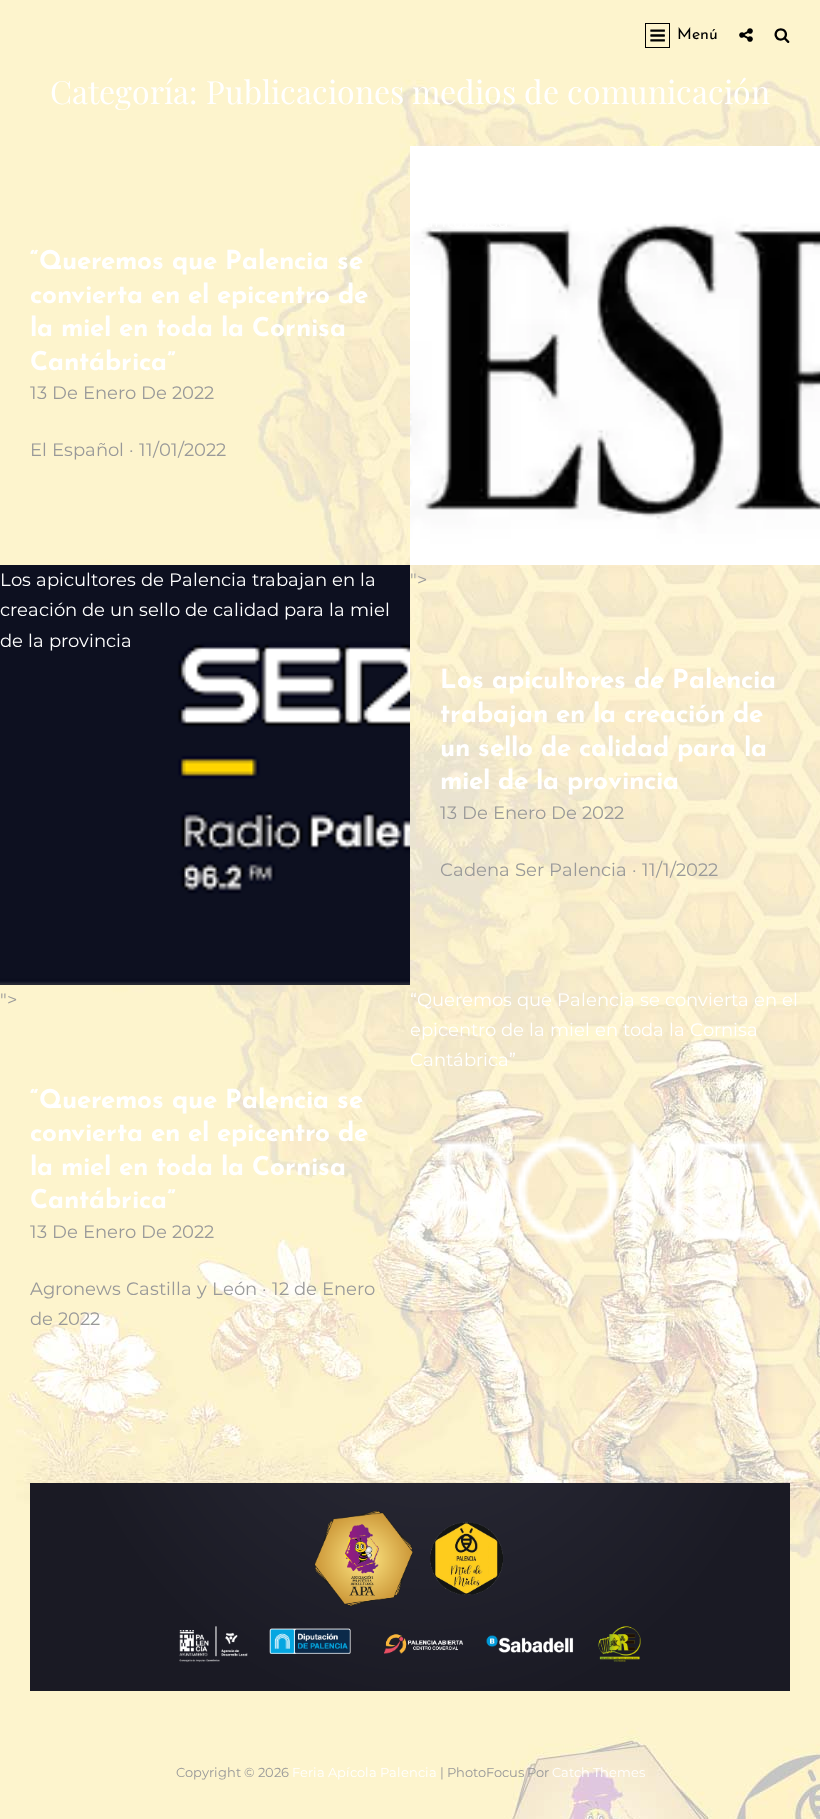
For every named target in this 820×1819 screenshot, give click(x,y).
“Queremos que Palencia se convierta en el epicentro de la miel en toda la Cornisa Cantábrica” (604, 191)
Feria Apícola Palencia (364, 1772)
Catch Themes (598, 1772)
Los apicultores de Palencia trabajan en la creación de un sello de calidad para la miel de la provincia (195, 610)
